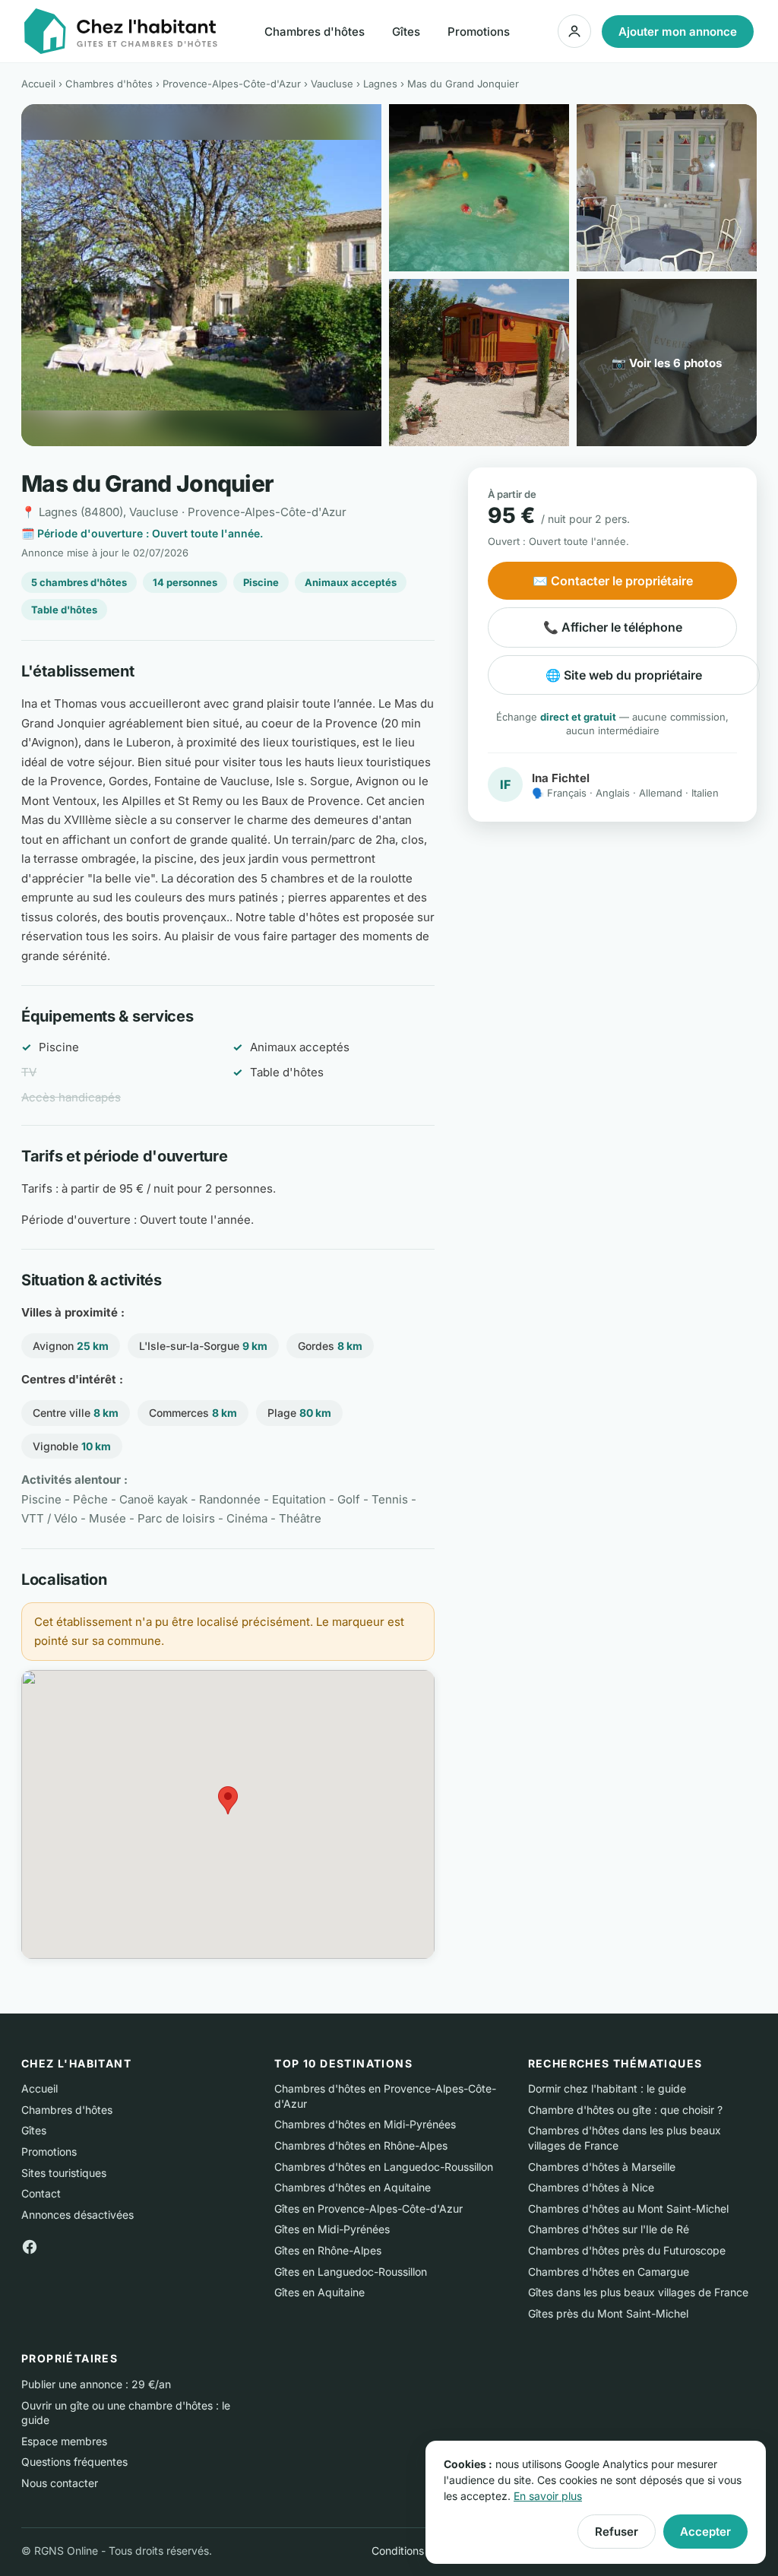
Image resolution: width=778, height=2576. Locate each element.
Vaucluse (332, 84)
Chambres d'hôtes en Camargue (609, 2272)
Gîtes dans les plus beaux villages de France (638, 2292)
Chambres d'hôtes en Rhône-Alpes (361, 2145)
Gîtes (406, 32)
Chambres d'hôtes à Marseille (602, 2167)
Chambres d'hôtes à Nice (591, 2187)
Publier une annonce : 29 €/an (96, 2384)
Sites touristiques (64, 2173)
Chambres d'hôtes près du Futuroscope (627, 2250)
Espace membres (64, 2441)
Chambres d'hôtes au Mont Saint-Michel (628, 2208)
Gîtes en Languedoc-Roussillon (351, 2272)
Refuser (617, 2532)
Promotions (479, 32)
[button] (228, 1800)
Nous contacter (60, 2483)
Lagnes (380, 84)
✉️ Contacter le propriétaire (613, 581)
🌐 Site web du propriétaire (624, 675)
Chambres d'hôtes (315, 32)
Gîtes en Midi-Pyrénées (332, 2229)
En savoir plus (548, 2496)
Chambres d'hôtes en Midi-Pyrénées (365, 2124)
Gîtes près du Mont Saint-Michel (608, 2313)
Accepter (705, 2532)
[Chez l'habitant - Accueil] (121, 31)
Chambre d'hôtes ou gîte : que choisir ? (625, 2110)
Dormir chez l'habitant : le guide (607, 2088)
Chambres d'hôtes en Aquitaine (353, 2187)
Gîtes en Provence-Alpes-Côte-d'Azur (368, 2208)
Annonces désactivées (77, 2215)
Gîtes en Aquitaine (319, 2292)
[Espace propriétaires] (574, 31)
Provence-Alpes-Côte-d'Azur (232, 84)
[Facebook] (30, 2246)
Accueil (38, 84)
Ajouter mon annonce (678, 32)
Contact (41, 2193)
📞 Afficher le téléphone (613, 627)
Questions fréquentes (74, 2462)
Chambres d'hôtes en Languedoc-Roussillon (384, 2167)
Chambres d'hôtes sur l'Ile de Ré (609, 2229)
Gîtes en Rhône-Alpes (328, 2250)
